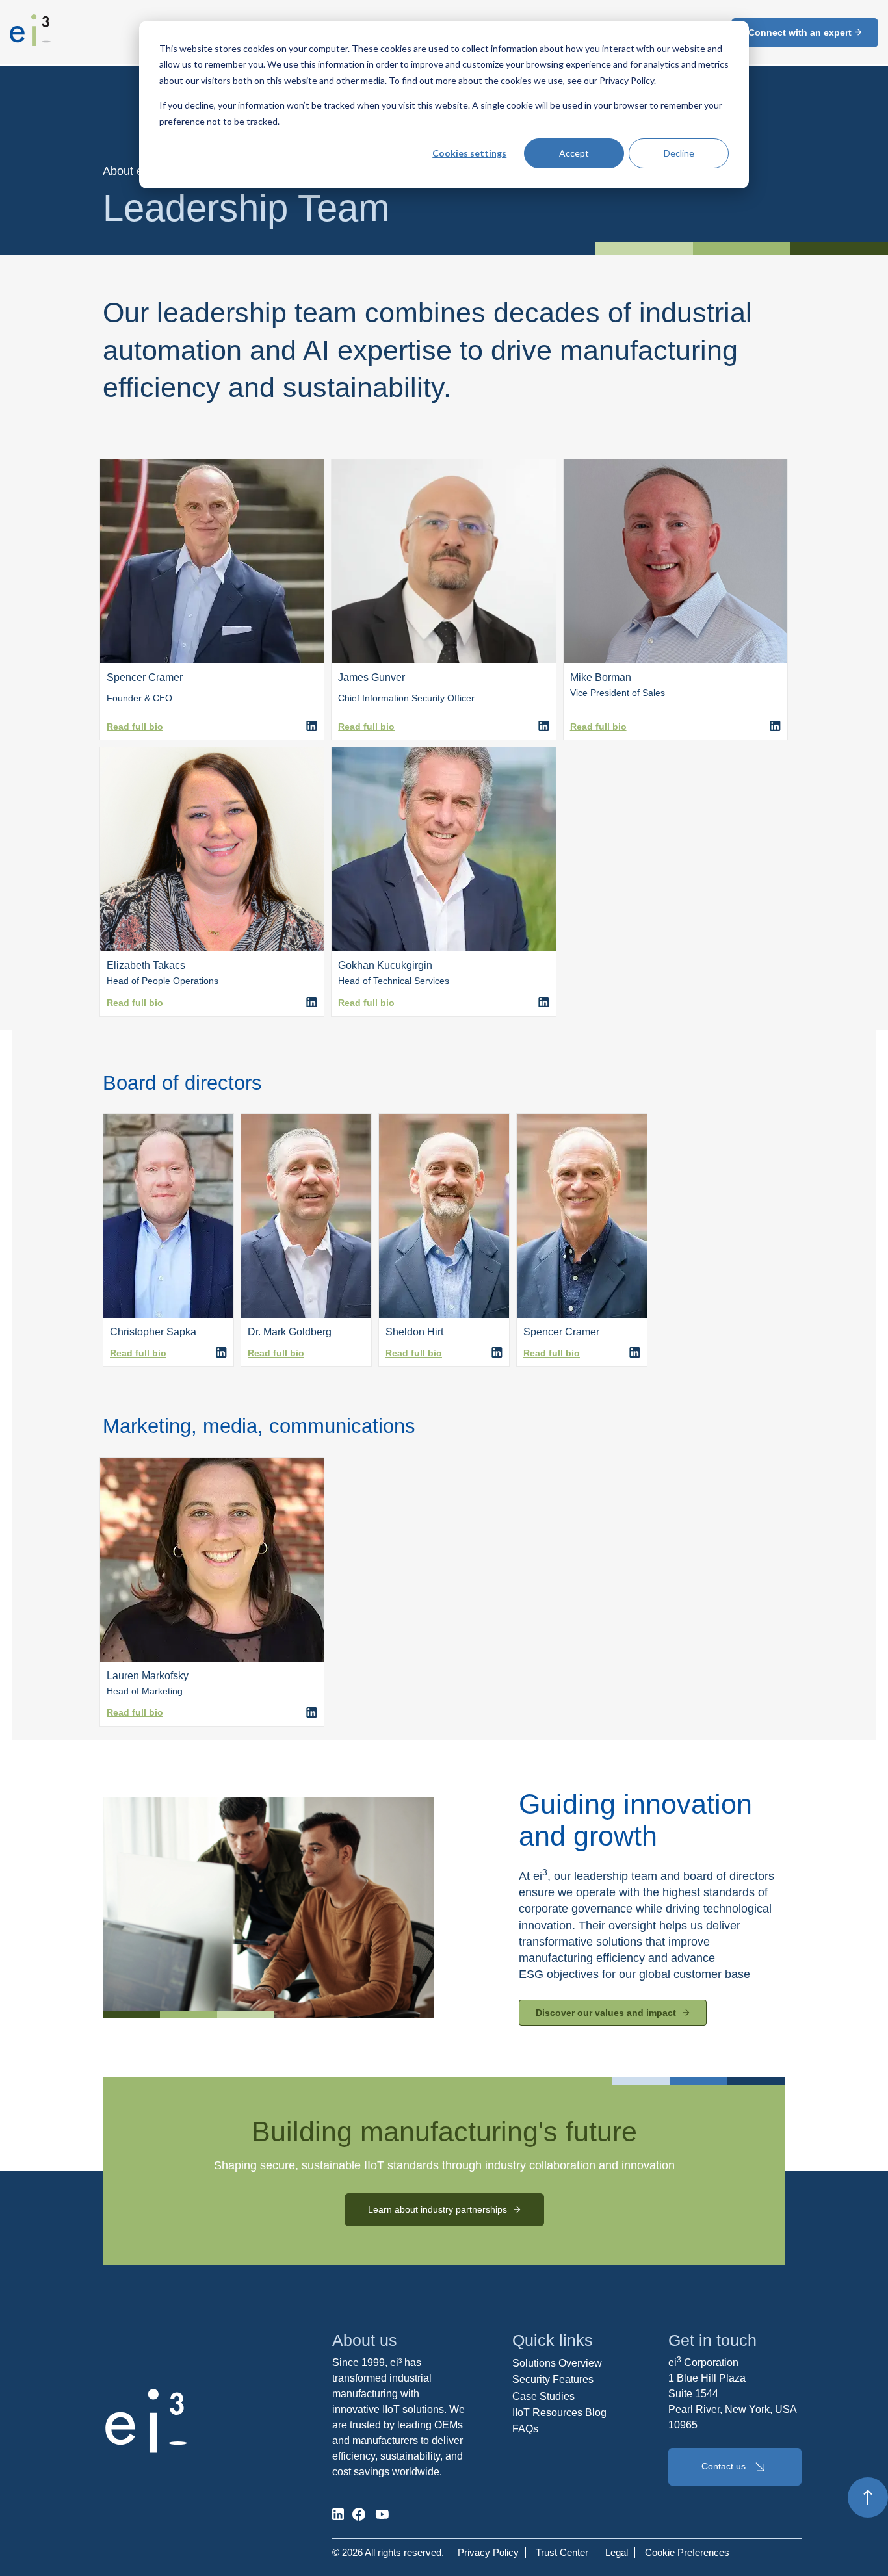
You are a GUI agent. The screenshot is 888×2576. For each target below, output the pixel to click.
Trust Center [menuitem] (562, 2552)
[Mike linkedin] (775, 727)
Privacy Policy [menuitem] (488, 2552)
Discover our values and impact (606, 2013)
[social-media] (338, 2514)
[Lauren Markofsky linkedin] (312, 1713)
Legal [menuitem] (617, 2552)
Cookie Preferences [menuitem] (687, 2552)
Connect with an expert (801, 32)
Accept (574, 153)
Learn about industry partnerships (437, 2209)
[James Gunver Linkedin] (544, 727)
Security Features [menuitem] (553, 2379)
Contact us (724, 2466)
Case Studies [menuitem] (543, 2396)
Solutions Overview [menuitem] (557, 2363)
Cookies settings (469, 153)
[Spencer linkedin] (312, 727)
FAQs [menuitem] (525, 2429)
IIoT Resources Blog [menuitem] (559, 2413)
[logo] (30, 42)
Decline (679, 153)
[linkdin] (312, 1003)
